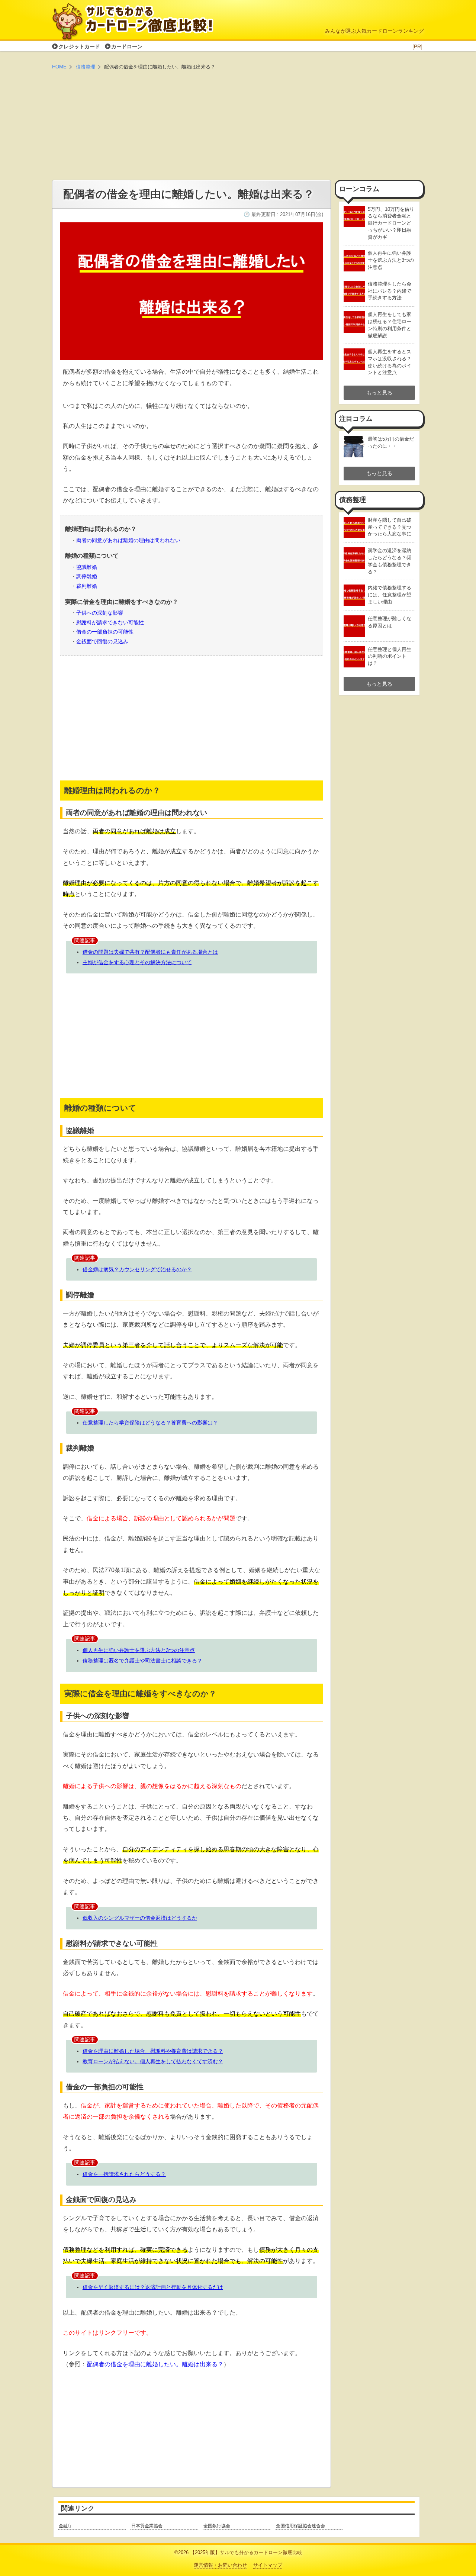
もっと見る (379, 393)
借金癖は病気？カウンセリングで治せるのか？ (137, 1269)
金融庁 (65, 2526)
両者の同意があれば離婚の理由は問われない (128, 540)
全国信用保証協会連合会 (300, 2526)
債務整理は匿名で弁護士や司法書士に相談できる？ (142, 1661)
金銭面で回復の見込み (102, 642)
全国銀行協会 (217, 2526)
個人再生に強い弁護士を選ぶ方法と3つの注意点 (139, 1650)
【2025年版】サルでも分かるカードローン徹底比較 (246, 2552)
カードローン (127, 46)
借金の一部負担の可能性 (105, 632)
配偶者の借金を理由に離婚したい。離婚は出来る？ (155, 2364)
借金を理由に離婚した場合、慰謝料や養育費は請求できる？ (153, 2051)
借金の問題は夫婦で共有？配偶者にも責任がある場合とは (150, 952)
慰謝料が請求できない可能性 (110, 623)
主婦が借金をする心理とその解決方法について (137, 962)
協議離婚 (87, 567)
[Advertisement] (238, 126)
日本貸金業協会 (147, 2526)
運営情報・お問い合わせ (220, 2565)
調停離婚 (87, 577)
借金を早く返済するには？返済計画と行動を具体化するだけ (153, 2287)
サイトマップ (268, 2565)
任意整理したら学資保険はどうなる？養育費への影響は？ (150, 1423)
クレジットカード (79, 46)
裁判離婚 (87, 586)
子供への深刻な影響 (100, 613)
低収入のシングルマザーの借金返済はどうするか (140, 1918)
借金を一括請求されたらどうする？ (124, 2174)
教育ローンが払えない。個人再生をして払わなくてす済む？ (153, 2061)
